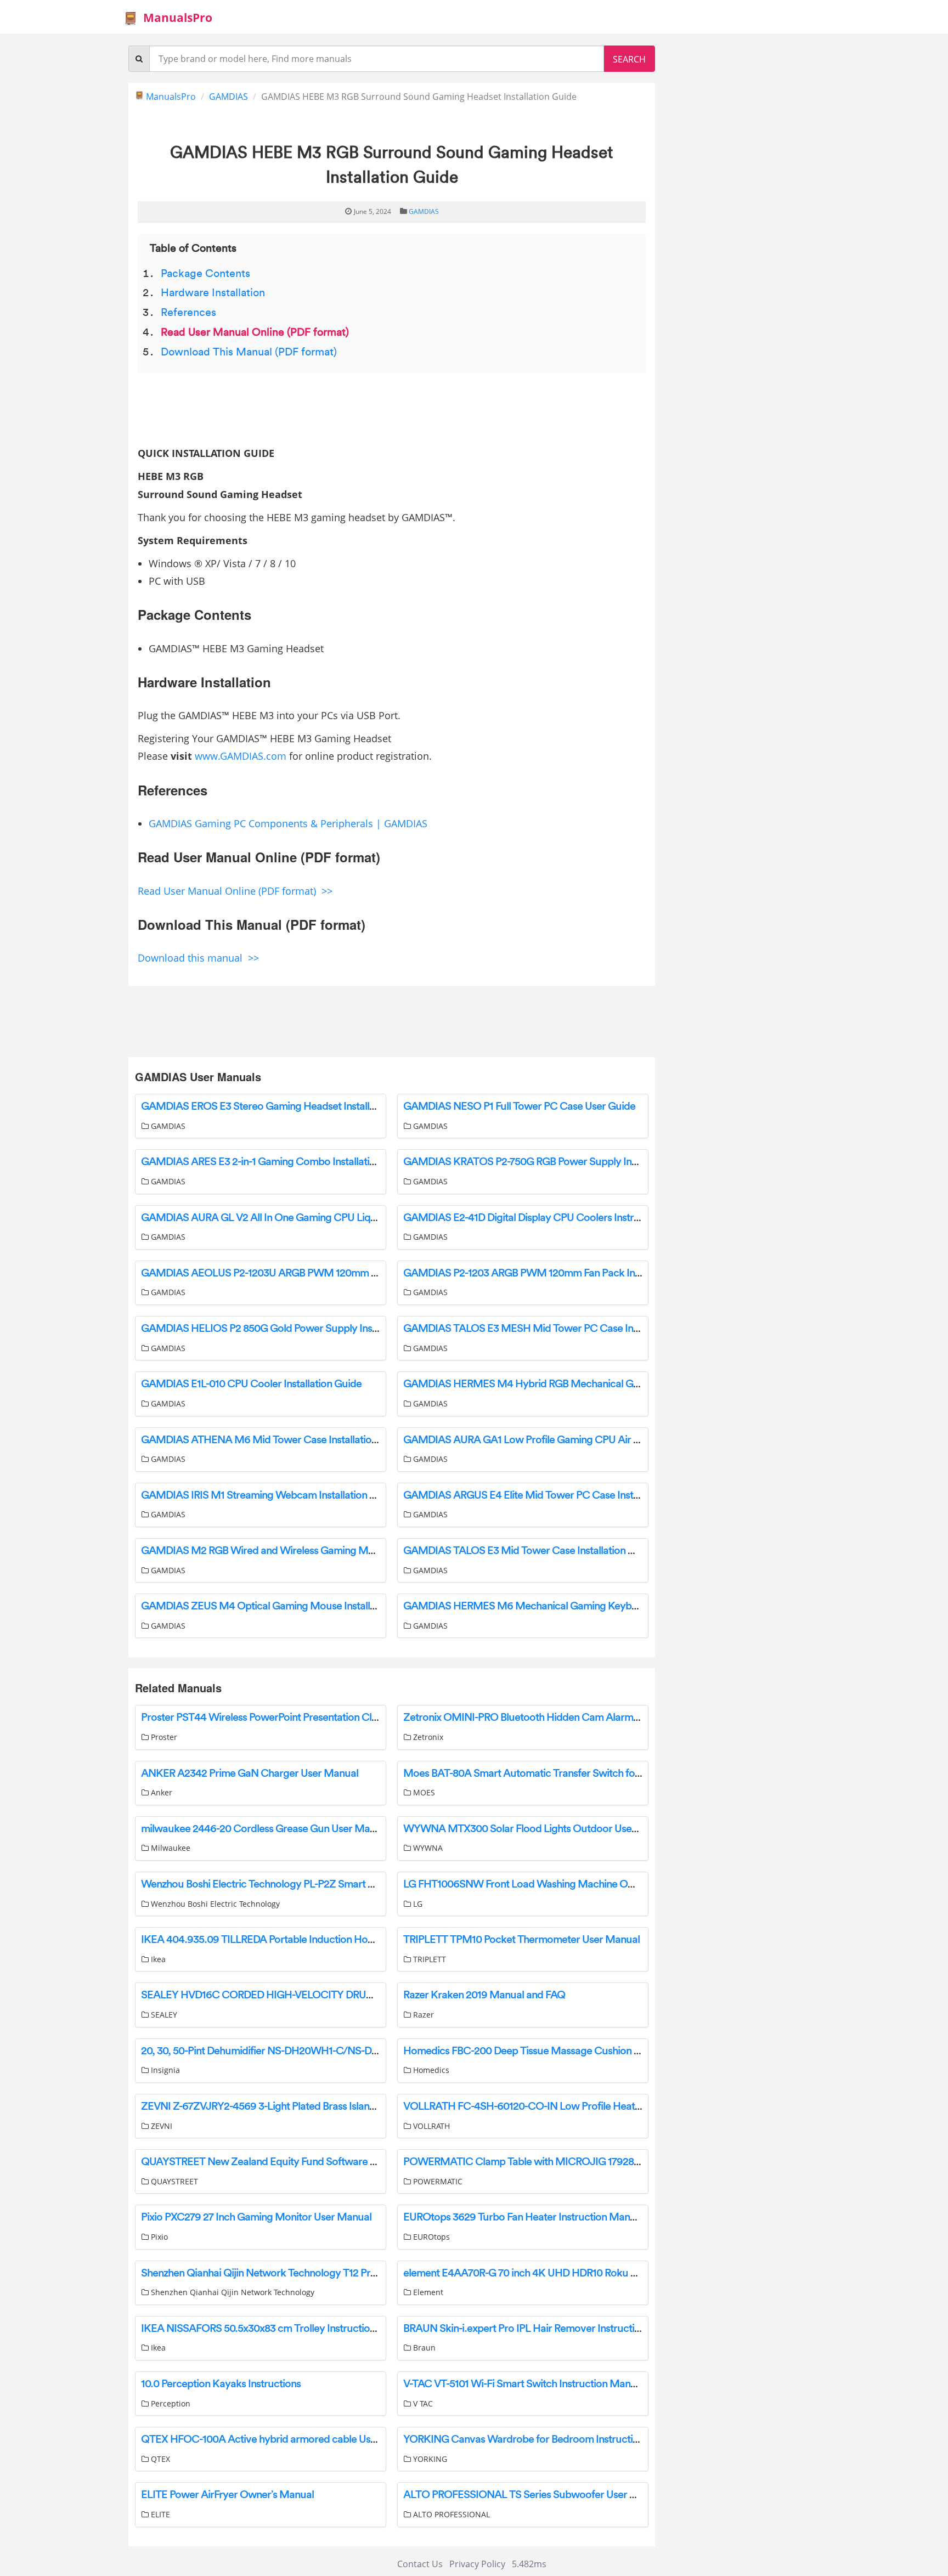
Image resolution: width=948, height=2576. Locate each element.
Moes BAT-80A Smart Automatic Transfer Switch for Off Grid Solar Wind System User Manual (614, 1773)
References (188, 313)
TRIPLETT (428, 1959)
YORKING (429, 2459)
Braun (423, 2348)
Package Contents (205, 274)
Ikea (157, 1959)
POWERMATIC (437, 2181)
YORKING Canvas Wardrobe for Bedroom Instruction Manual (542, 2439)
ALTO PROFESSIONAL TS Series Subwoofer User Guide (530, 2495)
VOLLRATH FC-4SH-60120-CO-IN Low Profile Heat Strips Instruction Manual (577, 2106)
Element (427, 2292)
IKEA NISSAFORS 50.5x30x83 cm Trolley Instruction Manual (276, 2329)
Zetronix (427, 1737)
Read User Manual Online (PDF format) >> (235, 891)
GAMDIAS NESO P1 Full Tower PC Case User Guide (519, 1106)
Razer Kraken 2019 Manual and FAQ (484, 1995)
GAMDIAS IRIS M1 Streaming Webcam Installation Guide (269, 1495)
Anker (160, 1792)
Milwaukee (170, 1848)
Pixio (158, 2237)
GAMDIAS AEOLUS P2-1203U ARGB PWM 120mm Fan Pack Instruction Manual (320, 1273)
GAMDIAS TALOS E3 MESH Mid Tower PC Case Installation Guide (553, 1329)
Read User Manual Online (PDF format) (255, 332)
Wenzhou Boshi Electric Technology (214, 1904)
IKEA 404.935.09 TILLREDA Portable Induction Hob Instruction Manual (301, 1940)
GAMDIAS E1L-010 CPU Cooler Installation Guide (251, 1384)
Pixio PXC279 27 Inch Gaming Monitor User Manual (256, 2217)
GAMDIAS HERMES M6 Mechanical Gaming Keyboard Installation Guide (568, 1606)
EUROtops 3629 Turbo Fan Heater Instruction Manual (523, 2217)
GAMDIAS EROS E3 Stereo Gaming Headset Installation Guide (281, 1106)
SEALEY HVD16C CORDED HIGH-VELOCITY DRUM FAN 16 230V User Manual (318, 1995)
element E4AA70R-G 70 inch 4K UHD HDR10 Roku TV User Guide (549, 2273)
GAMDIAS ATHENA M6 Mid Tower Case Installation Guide (274, 1440)
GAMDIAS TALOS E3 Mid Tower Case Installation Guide (529, 1551)
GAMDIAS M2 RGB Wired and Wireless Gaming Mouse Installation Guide (306, 1551)
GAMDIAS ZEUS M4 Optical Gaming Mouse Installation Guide (281, 1606)
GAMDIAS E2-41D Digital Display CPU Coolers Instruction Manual (551, 1218)
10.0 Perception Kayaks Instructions (221, 2384)
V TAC (422, 2403)
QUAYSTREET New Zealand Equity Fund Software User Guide (281, 2162)
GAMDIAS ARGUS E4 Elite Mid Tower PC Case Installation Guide (549, 1495)
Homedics (430, 2070)
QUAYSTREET (173, 2181)
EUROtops (430, 2237)
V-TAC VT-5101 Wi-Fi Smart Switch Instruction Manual (524, 2384)
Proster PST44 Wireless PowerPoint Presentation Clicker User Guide (294, 1718)
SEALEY (163, 2015)
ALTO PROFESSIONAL (450, 2514)
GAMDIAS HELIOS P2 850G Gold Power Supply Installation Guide (289, 1329)
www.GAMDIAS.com (241, 756)
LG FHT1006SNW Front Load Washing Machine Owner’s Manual (548, 1884)
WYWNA (427, 1848)
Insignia (164, 2070)
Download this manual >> (198, 958)
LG (417, 1904)
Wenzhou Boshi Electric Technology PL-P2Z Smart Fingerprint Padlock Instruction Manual (342, 1884)
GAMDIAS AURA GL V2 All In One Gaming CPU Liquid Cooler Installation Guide (320, 1218)
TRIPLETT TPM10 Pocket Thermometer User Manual (521, 1940)
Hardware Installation (213, 293)
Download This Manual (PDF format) (249, 352)
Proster (163, 1737)
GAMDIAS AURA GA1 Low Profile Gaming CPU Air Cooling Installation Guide (576, 1440)
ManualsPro (178, 18)
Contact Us (420, 2564)
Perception (170, 2403)
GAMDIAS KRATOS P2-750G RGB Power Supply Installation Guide (552, 1162)
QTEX (159, 2459)
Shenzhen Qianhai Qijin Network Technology (232, 2292)
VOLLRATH (430, 2126)
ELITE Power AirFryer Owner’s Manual (227, 2495)
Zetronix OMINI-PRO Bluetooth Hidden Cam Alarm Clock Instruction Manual (576, 1718)
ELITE (159, 2514)
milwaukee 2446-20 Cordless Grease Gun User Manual (265, 1829)
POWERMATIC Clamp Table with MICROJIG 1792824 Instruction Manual (568, 2162)
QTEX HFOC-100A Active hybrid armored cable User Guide (275, 2439)
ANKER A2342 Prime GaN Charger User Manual (250, 1773)
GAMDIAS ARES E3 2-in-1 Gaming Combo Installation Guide (276, 1162)
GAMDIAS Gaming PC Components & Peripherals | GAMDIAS (288, 823)
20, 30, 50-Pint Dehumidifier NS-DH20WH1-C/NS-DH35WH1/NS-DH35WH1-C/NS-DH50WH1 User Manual (381, 2051)
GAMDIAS (228, 97)
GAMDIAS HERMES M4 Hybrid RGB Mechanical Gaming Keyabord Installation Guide (596, 1384)
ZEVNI (160, 2126)
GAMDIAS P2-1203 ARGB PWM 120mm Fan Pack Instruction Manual (557, 1273)
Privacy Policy (477, 2564)
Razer (422, 2015)
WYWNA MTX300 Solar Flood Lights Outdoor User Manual (538, 1829)
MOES (423, 1792)
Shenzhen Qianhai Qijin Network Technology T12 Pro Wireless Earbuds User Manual (329, 2273)
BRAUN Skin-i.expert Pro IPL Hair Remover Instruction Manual (543, 2329)
